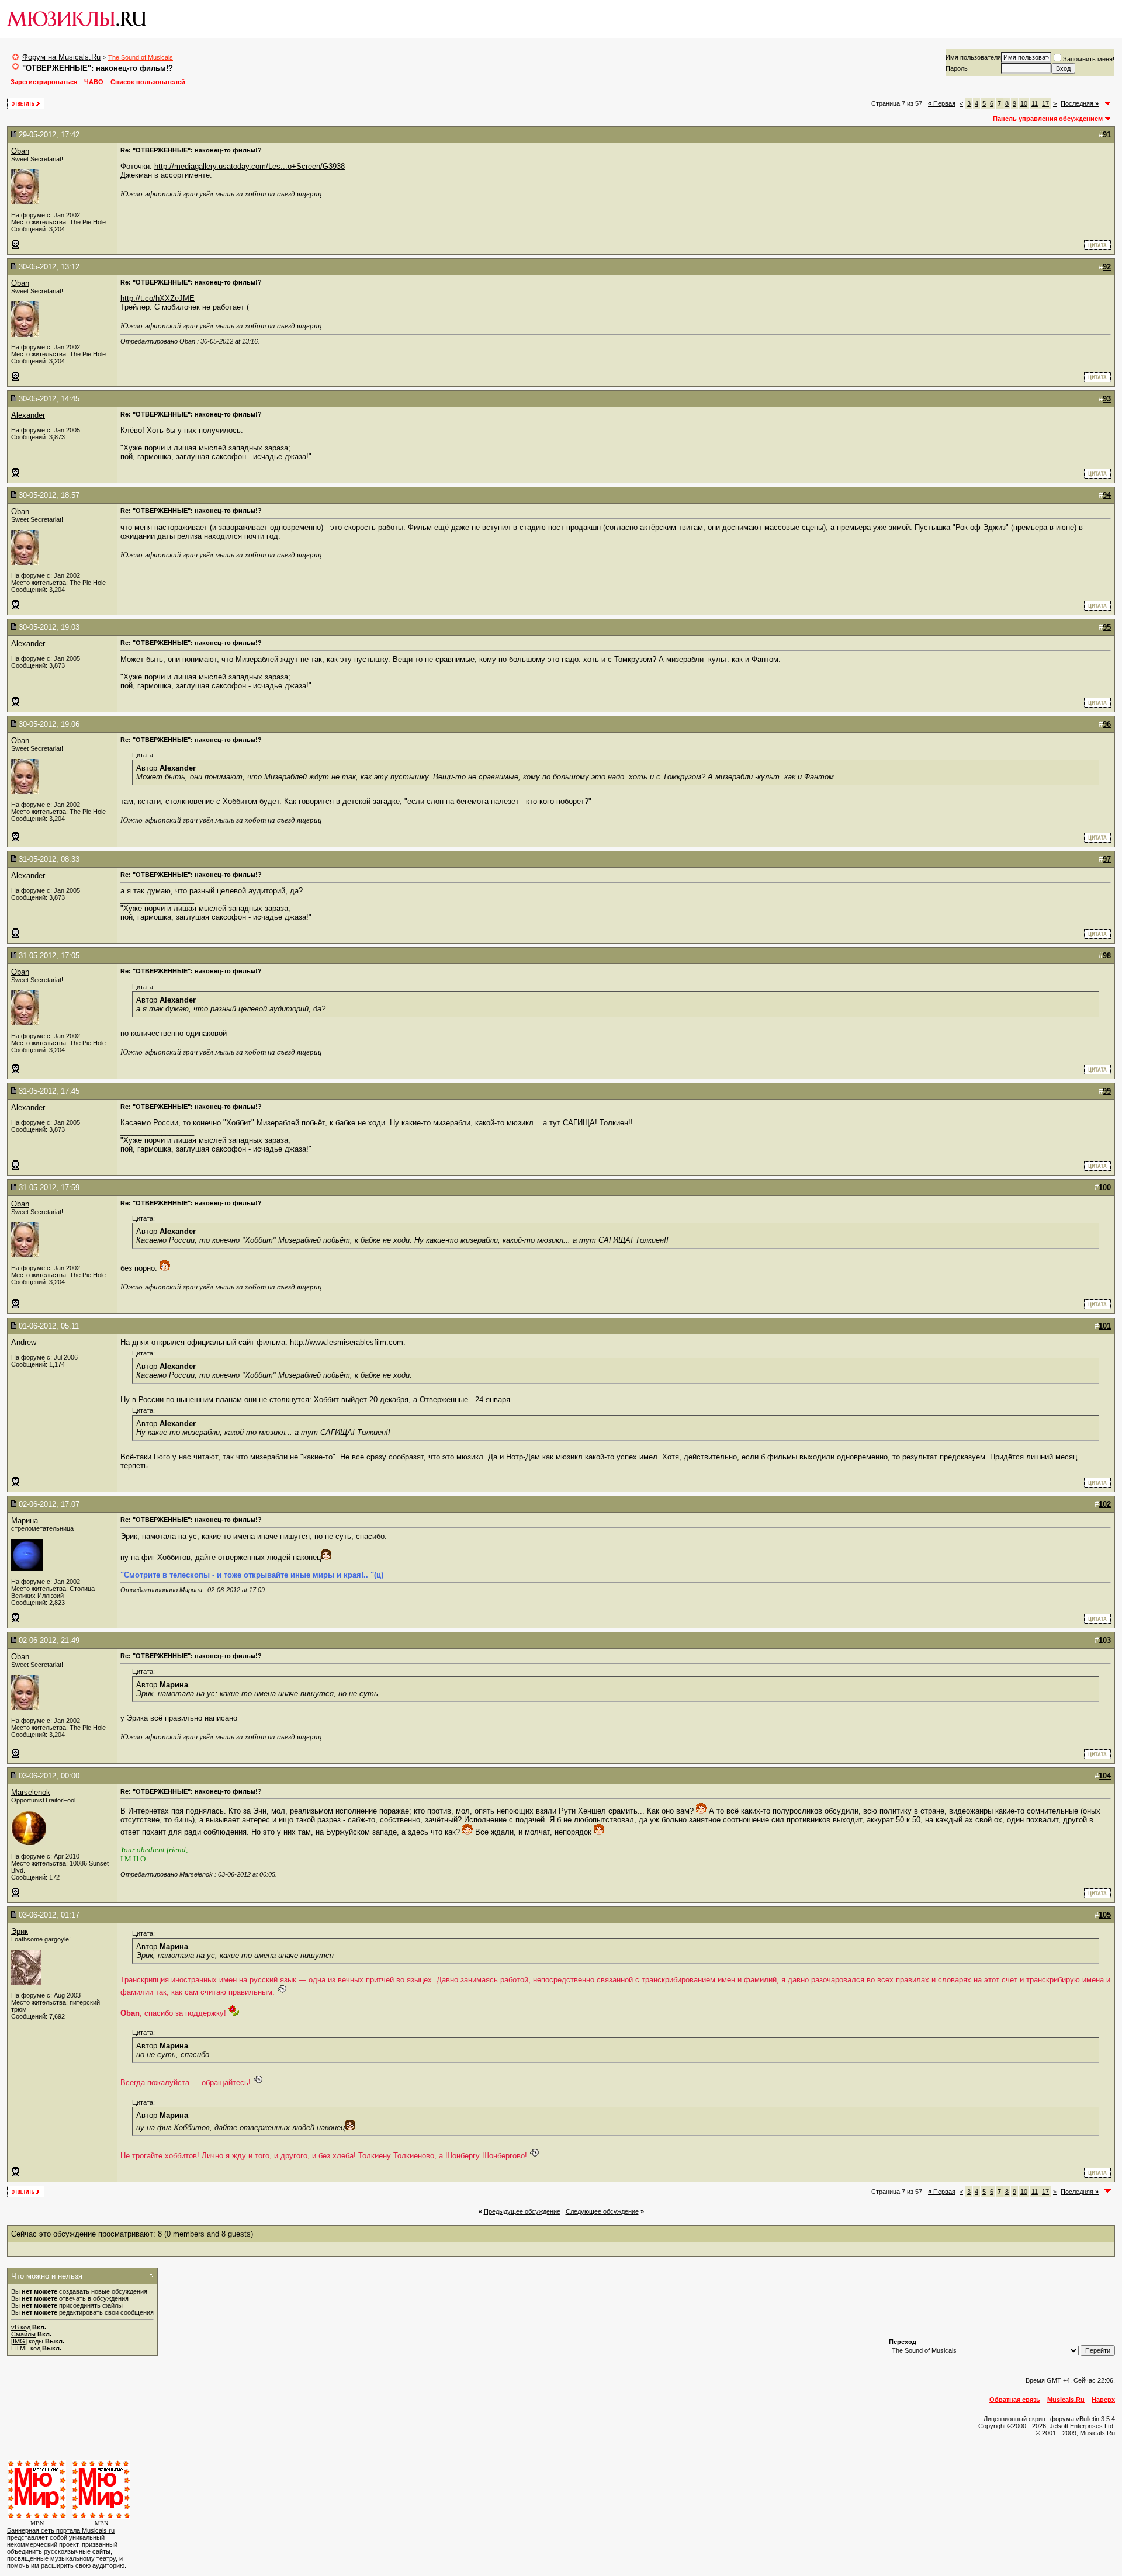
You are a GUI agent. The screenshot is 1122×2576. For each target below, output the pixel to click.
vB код (21, 2327)
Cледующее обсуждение (602, 2211)
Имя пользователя (973, 57)
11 (1035, 103)
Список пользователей (148, 82)
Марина (25, 1521)
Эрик (20, 1931)
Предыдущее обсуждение (522, 2211)
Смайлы (23, 2334)
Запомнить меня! (1089, 59)
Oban (20, 151)
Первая (942, 103)
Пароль (957, 68)
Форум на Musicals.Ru (61, 57)
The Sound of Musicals (141, 57)
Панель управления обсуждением (1048, 119)
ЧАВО (94, 82)
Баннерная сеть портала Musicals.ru (61, 2530)
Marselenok (31, 1792)
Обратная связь (1015, 2400)
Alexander (28, 415)
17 (1045, 103)
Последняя (1080, 103)
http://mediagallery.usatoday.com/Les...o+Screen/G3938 (250, 166)
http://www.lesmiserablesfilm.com (347, 1342)
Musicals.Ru (1066, 2400)
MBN (37, 2523)
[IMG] (19, 2341)
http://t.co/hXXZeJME (157, 298)
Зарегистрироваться (44, 82)
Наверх (1103, 2400)
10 (1024, 103)
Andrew (24, 1342)
